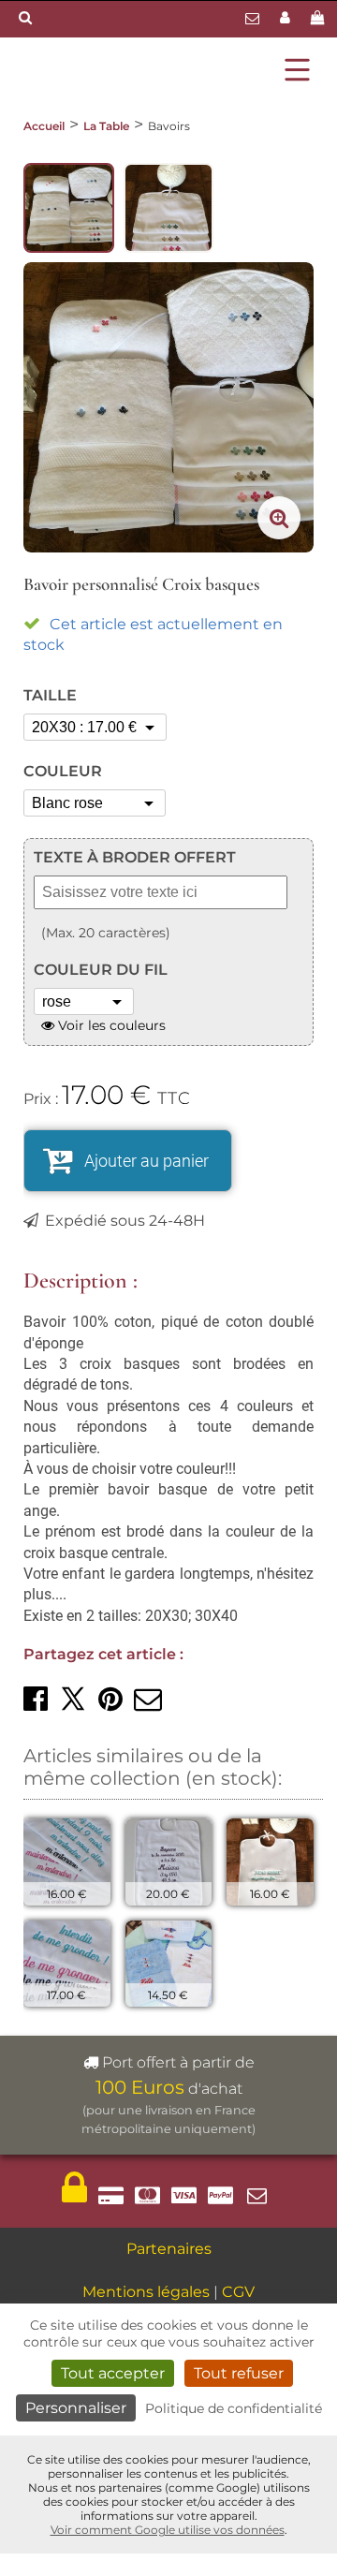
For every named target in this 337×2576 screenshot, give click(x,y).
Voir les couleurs (110, 1025)
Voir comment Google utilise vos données (168, 2530)
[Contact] (255, 19)
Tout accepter (113, 2373)
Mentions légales (146, 2292)
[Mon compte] (287, 19)
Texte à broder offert (135, 857)
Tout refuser (239, 2373)
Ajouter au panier (147, 1161)
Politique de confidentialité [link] (234, 2408)
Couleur (63, 771)
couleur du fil (101, 970)
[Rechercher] (25, 18)
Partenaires (169, 2249)
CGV (238, 2292)
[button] (36, 1699)
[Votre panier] (320, 19)
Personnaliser (76, 2408)
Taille (50, 695)
